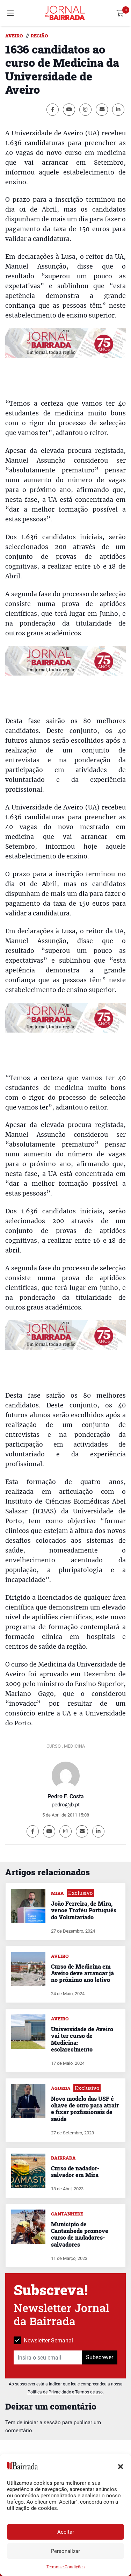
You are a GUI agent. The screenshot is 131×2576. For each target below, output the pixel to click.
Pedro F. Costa (66, 1796)
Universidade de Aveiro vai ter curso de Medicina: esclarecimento (82, 2039)
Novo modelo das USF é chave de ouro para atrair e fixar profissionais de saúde (85, 2109)
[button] (121, 2466)
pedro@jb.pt (66, 1805)
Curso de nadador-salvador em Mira (75, 2171)
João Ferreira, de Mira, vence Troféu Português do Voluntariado (84, 1910)
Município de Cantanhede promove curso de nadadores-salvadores (80, 2234)
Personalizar (65, 2551)
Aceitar (66, 2532)
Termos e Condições (65, 2567)
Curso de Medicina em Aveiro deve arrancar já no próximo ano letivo (82, 1973)
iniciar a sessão (42, 2422)
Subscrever (100, 2357)
